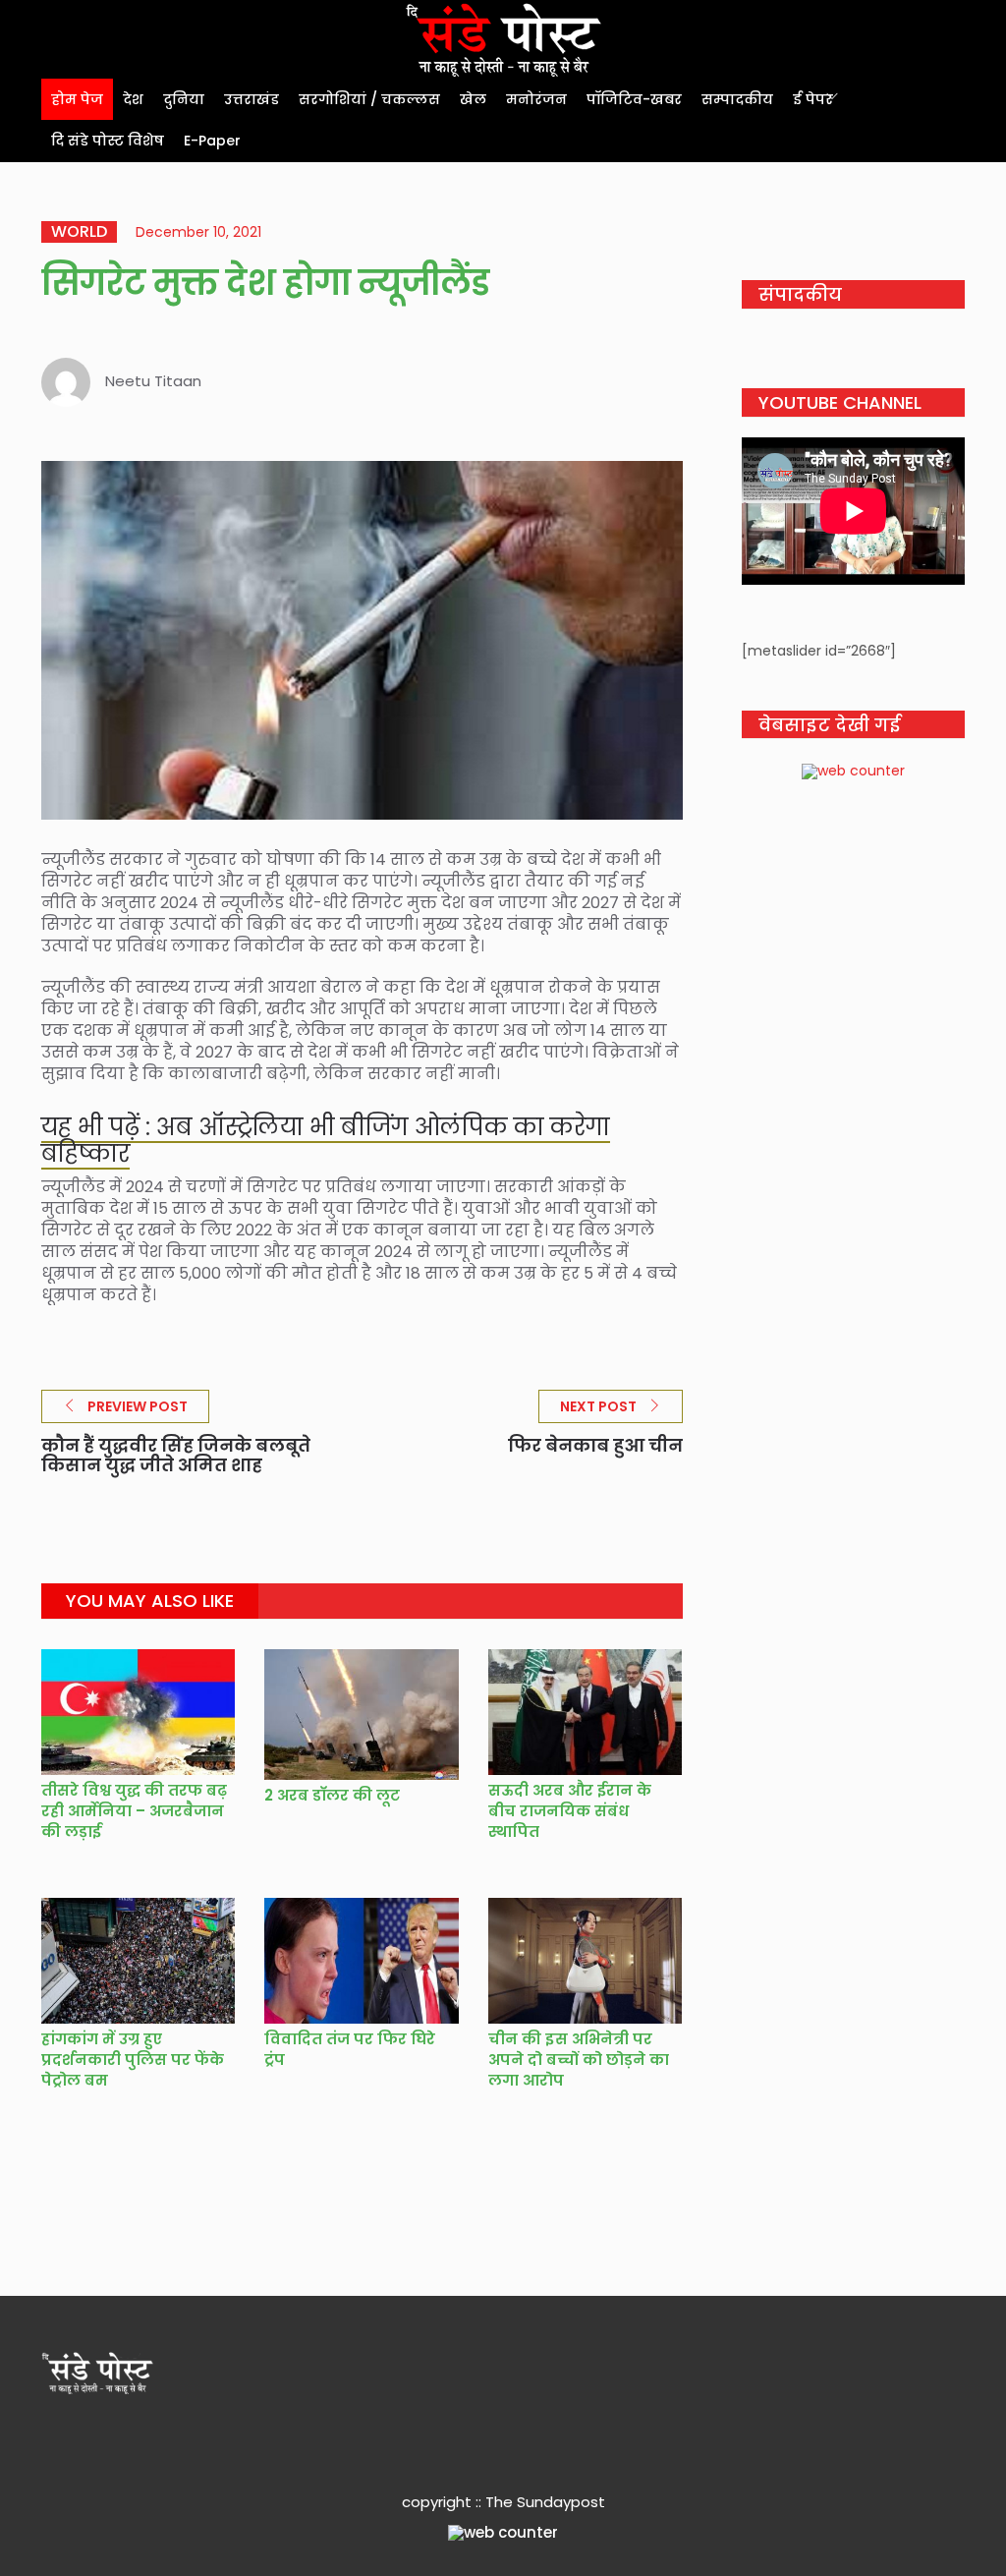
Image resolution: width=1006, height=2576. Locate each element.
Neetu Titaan (153, 381)
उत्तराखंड (251, 99)
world (79, 232)
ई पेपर (813, 99)
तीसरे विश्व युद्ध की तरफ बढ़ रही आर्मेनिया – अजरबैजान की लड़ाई (134, 1811)
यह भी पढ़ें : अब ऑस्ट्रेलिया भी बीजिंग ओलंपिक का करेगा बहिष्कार (326, 1140)
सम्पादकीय (737, 99)
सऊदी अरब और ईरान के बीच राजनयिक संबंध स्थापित (570, 1811)
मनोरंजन (536, 99)
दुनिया (184, 99)
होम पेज (77, 99)
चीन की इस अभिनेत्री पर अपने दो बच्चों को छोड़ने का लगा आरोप (579, 2060)
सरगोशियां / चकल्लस (369, 99)
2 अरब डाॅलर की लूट (332, 1795)
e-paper (212, 141)
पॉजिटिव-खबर (634, 99)
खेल (473, 99)
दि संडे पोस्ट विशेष (108, 141)
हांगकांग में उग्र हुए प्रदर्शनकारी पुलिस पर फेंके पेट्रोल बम (133, 2060)
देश (133, 99)
